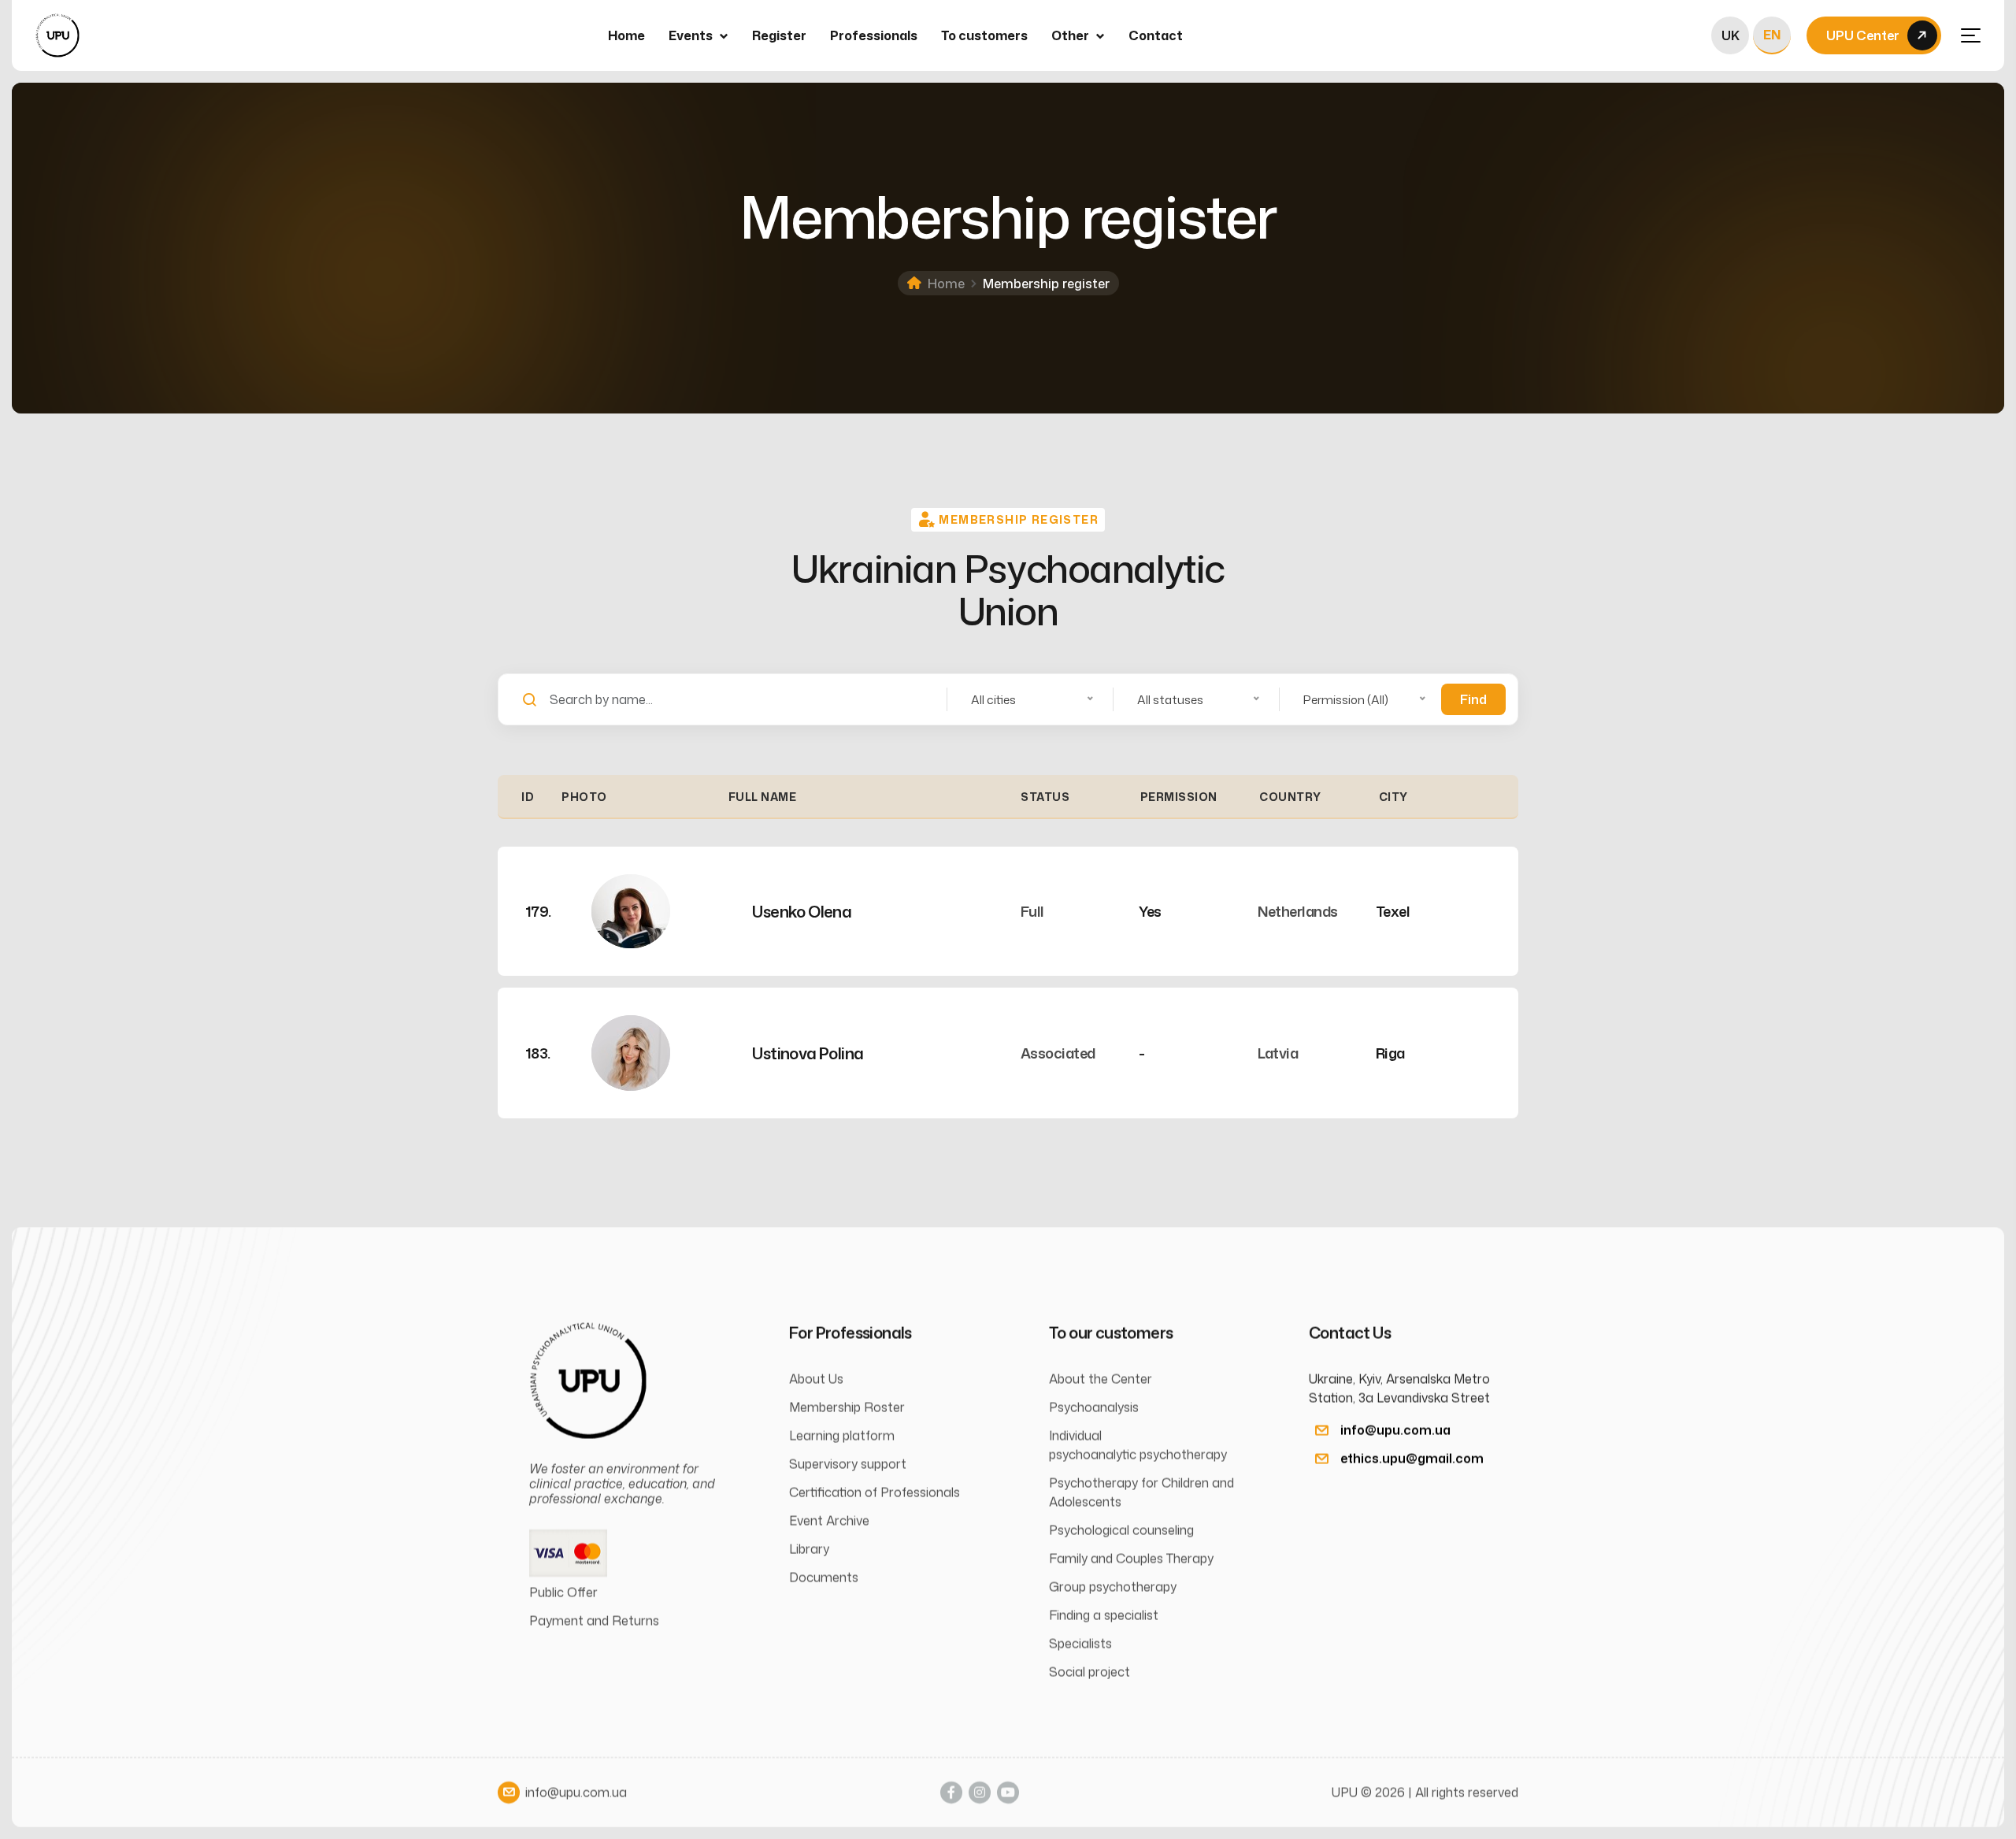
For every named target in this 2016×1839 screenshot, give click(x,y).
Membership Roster (847, 1407)
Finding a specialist (1104, 1615)
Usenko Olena (802, 911)
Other (1070, 35)
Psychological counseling (1121, 1530)
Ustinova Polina (808, 1053)
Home (626, 35)
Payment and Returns (594, 1621)
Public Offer (563, 1592)
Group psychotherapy (1113, 1587)
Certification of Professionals (875, 1492)
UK (1731, 35)
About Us (816, 1379)
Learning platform (842, 1436)
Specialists (1080, 1644)
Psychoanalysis (1094, 1407)
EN (1772, 35)
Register (779, 35)
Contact (1156, 35)
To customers (984, 35)
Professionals (874, 35)
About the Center (1101, 1379)
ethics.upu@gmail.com (1412, 1459)
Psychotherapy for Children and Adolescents (1141, 1492)
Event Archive (829, 1521)
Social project (1090, 1672)
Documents (824, 1578)
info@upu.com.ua (1395, 1430)
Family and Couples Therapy (1131, 1559)
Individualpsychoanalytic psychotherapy (1138, 1445)
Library (809, 1549)
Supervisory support (848, 1464)
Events (691, 35)
